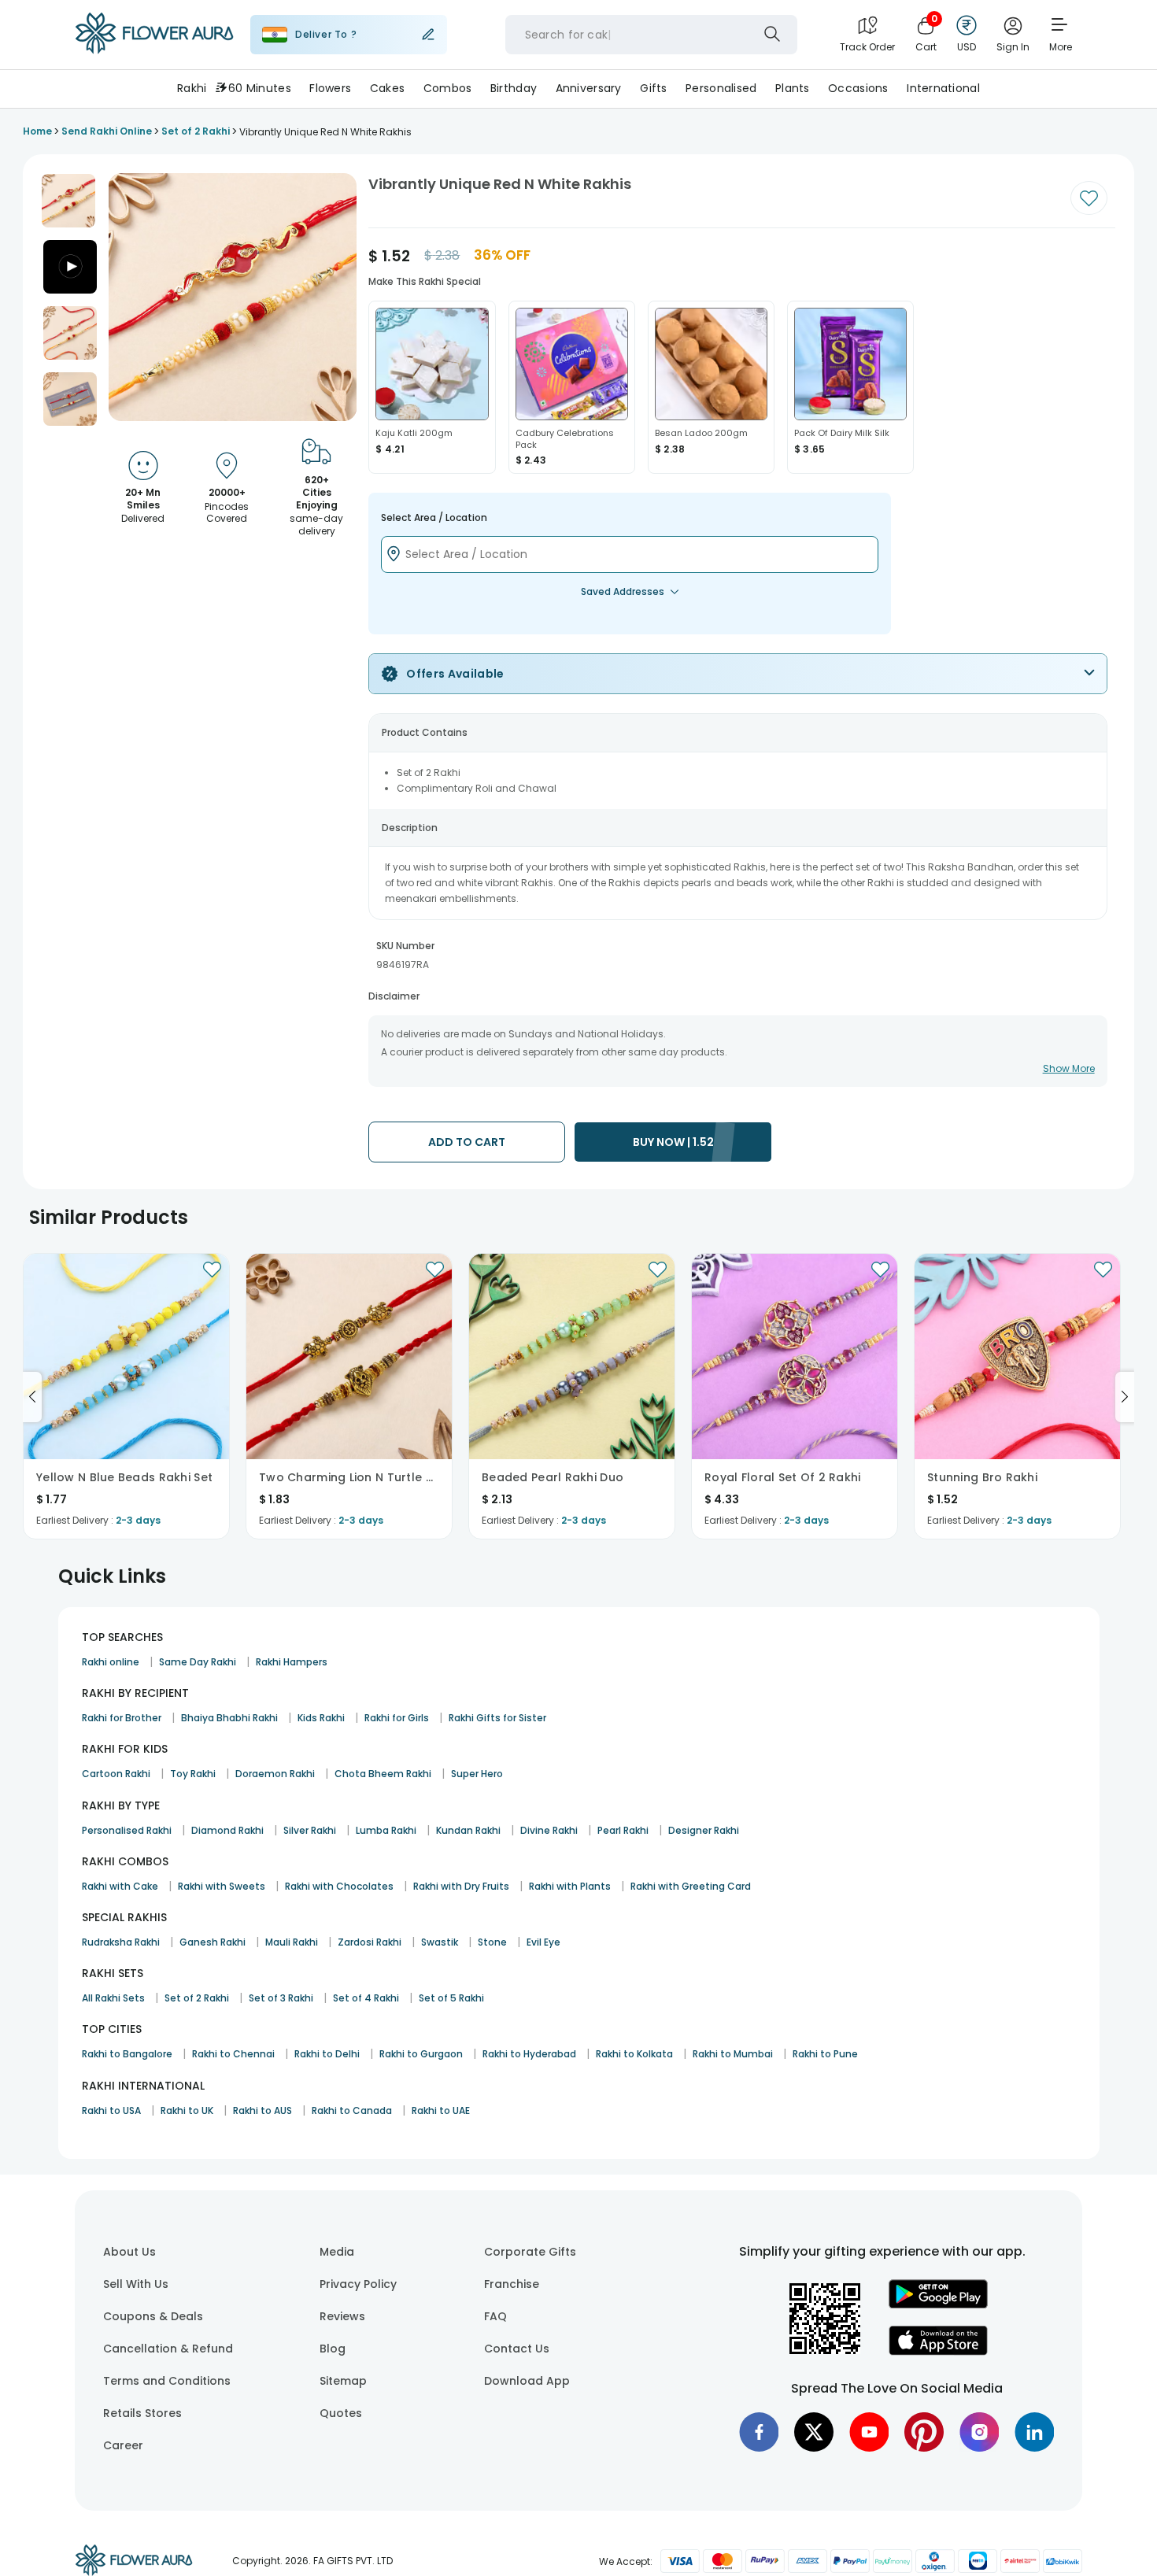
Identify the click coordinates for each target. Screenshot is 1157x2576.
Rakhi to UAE (441, 2110)
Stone (492, 1942)
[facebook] (759, 2432)
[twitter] (814, 2432)
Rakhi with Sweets (222, 1886)
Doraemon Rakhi (275, 1774)
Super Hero (477, 1774)
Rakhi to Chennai (233, 2054)
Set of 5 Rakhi (451, 1998)
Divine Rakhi (549, 1830)
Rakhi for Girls (397, 1718)
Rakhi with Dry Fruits (461, 1886)
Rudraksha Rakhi (121, 1942)
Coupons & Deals (153, 2316)
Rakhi (192, 88)
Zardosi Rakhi (370, 1942)
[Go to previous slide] (32, 1397)
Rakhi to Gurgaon (421, 2054)
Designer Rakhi (704, 1830)
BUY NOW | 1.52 (673, 1142)
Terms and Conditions (167, 2381)
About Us (129, 2252)
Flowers (330, 88)
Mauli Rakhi (292, 1942)
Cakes (387, 88)
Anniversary (589, 88)
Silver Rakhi (310, 1830)
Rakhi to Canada (352, 2110)
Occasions (858, 88)
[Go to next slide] (1125, 1397)
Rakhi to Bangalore (127, 2054)
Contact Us (517, 2349)
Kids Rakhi (321, 1718)
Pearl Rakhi (623, 1830)
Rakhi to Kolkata (634, 2054)
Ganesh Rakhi (213, 1942)
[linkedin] (1034, 2432)
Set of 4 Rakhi (366, 1998)
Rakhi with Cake (120, 1886)
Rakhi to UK (187, 2110)
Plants (793, 88)
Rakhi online (111, 1662)
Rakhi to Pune (825, 2054)
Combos (448, 88)
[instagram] (979, 2432)
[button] (68, 201)
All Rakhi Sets (113, 1998)
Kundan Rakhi (468, 1830)
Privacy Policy (358, 2284)
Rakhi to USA (111, 2110)
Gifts (653, 88)
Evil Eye (543, 1942)
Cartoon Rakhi (116, 1774)
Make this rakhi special (425, 281)
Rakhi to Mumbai (733, 2054)
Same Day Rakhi (198, 1662)
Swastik (440, 1942)
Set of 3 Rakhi (281, 1998)
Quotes (341, 2413)
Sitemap (343, 2381)
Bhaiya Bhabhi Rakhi (229, 1718)
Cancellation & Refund (168, 2349)
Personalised (721, 88)
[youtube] (869, 2432)
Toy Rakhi (193, 1774)
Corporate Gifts (530, 2252)
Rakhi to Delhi (327, 2054)
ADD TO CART (467, 1142)
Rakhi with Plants (570, 1886)
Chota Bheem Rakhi (383, 1774)
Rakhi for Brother (122, 1718)
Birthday (514, 88)
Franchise (512, 2284)
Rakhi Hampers (292, 1662)
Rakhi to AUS (262, 2110)
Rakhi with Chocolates (339, 1886)
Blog (333, 2349)
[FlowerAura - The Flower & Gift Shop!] (154, 50)
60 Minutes (260, 88)
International (943, 88)
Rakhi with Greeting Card (691, 1886)
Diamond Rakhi (227, 1830)
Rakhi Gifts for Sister (497, 1718)
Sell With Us (136, 2284)
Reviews (342, 2316)
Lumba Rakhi (386, 1830)
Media (337, 2252)
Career (123, 2445)
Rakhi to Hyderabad (529, 2054)
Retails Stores (142, 2413)
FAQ (495, 2316)
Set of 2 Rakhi (197, 1998)
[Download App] (938, 2304)
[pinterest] (924, 2432)
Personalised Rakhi (127, 1830)
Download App (527, 2381)
